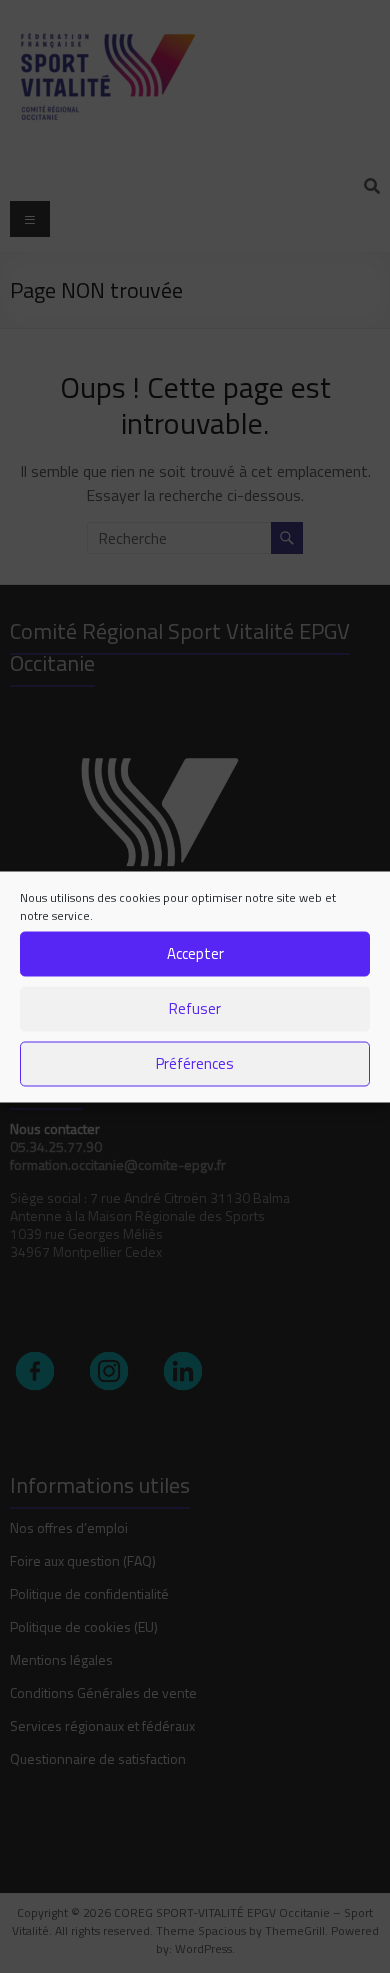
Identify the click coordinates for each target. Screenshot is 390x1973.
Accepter (195, 953)
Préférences (195, 1063)
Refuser (195, 1008)
